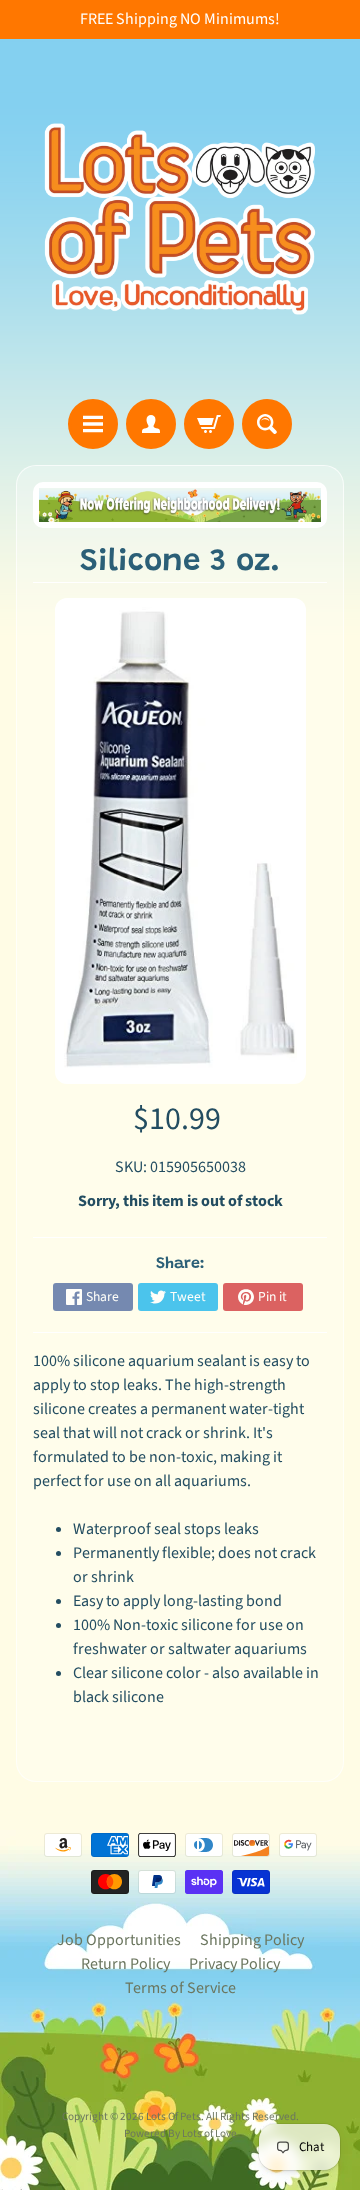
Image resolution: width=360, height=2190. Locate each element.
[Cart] (209, 424)
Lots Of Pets (173, 2116)
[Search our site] (267, 424)
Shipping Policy (252, 1940)
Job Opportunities (119, 1940)
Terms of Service (180, 1988)
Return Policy (125, 1964)
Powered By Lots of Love (180, 2133)
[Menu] (93, 424)
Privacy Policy (234, 1964)
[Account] (151, 424)
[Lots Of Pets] (180, 219)
